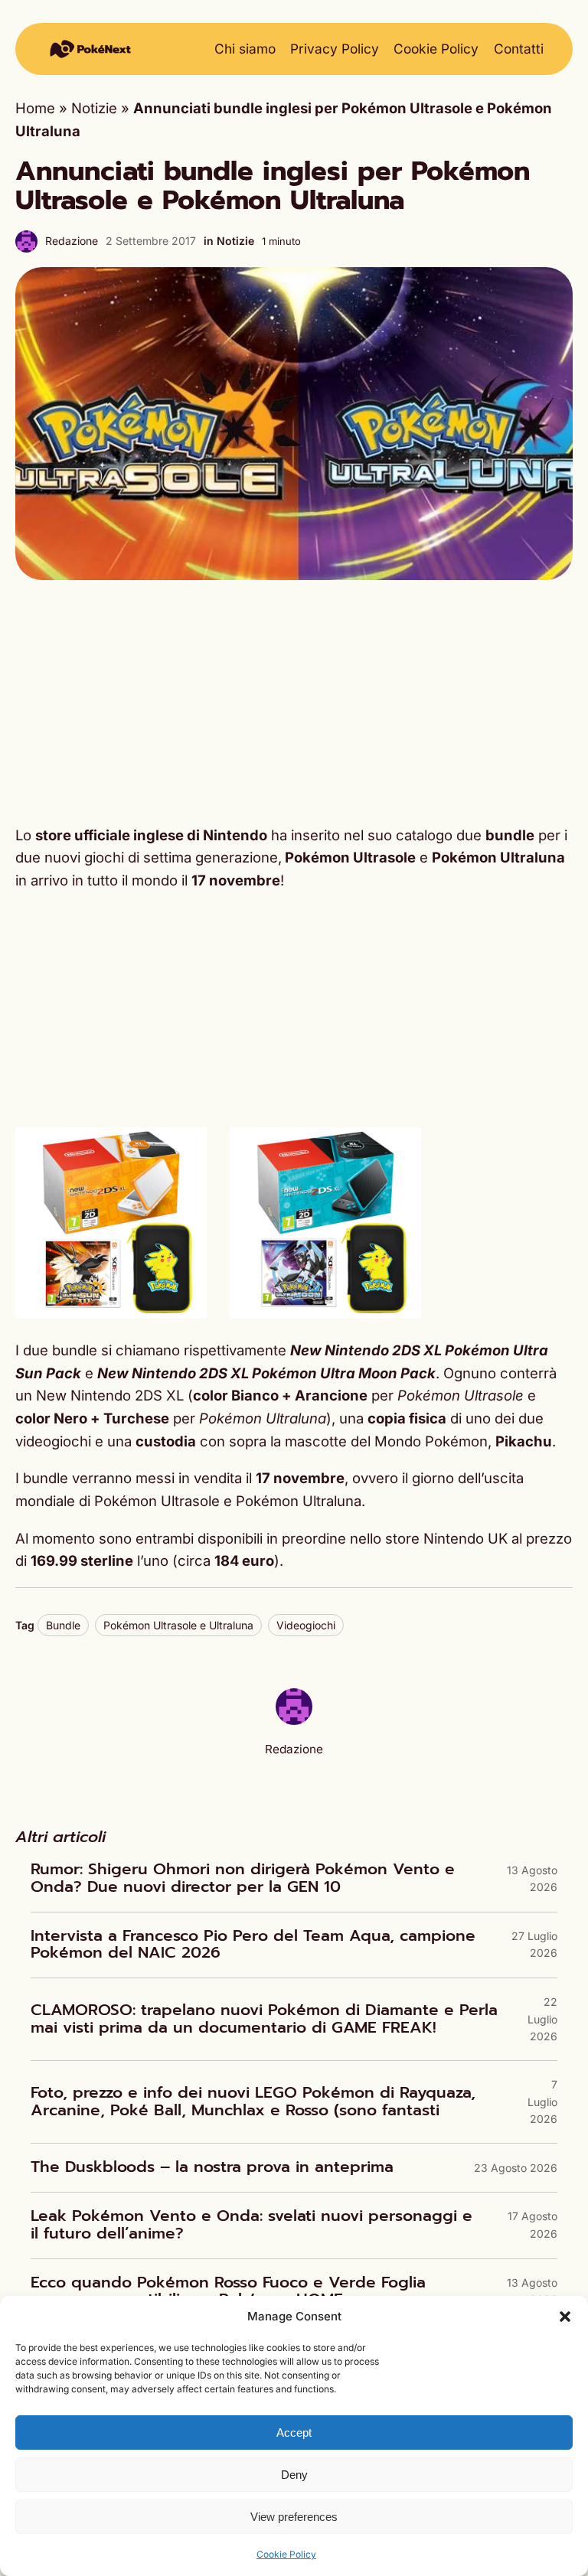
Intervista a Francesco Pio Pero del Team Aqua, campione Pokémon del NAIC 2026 (253, 1945)
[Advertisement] (294, 703)
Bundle (63, 1625)
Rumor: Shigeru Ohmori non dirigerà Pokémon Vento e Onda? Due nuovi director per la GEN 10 (243, 1878)
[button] (565, 2317)
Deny (294, 2475)
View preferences (294, 2517)
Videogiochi (306, 1625)
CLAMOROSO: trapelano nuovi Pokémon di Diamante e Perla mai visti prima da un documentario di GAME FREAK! (264, 2019)
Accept (294, 2433)
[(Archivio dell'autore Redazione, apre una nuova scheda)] (294, 1720)
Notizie (94, 108)
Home (35, 108)
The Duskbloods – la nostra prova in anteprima (212, 2168)
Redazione (72, 241)
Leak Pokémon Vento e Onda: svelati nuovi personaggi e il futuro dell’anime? (252, 2225)
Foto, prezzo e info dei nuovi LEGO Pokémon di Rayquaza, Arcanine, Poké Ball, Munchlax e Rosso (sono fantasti (253, 2102)
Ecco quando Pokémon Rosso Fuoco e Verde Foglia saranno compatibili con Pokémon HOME (228, 2292)
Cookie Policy (286, 2554)
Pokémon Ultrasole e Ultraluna (178, 1625)
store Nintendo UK (446, 1538)
